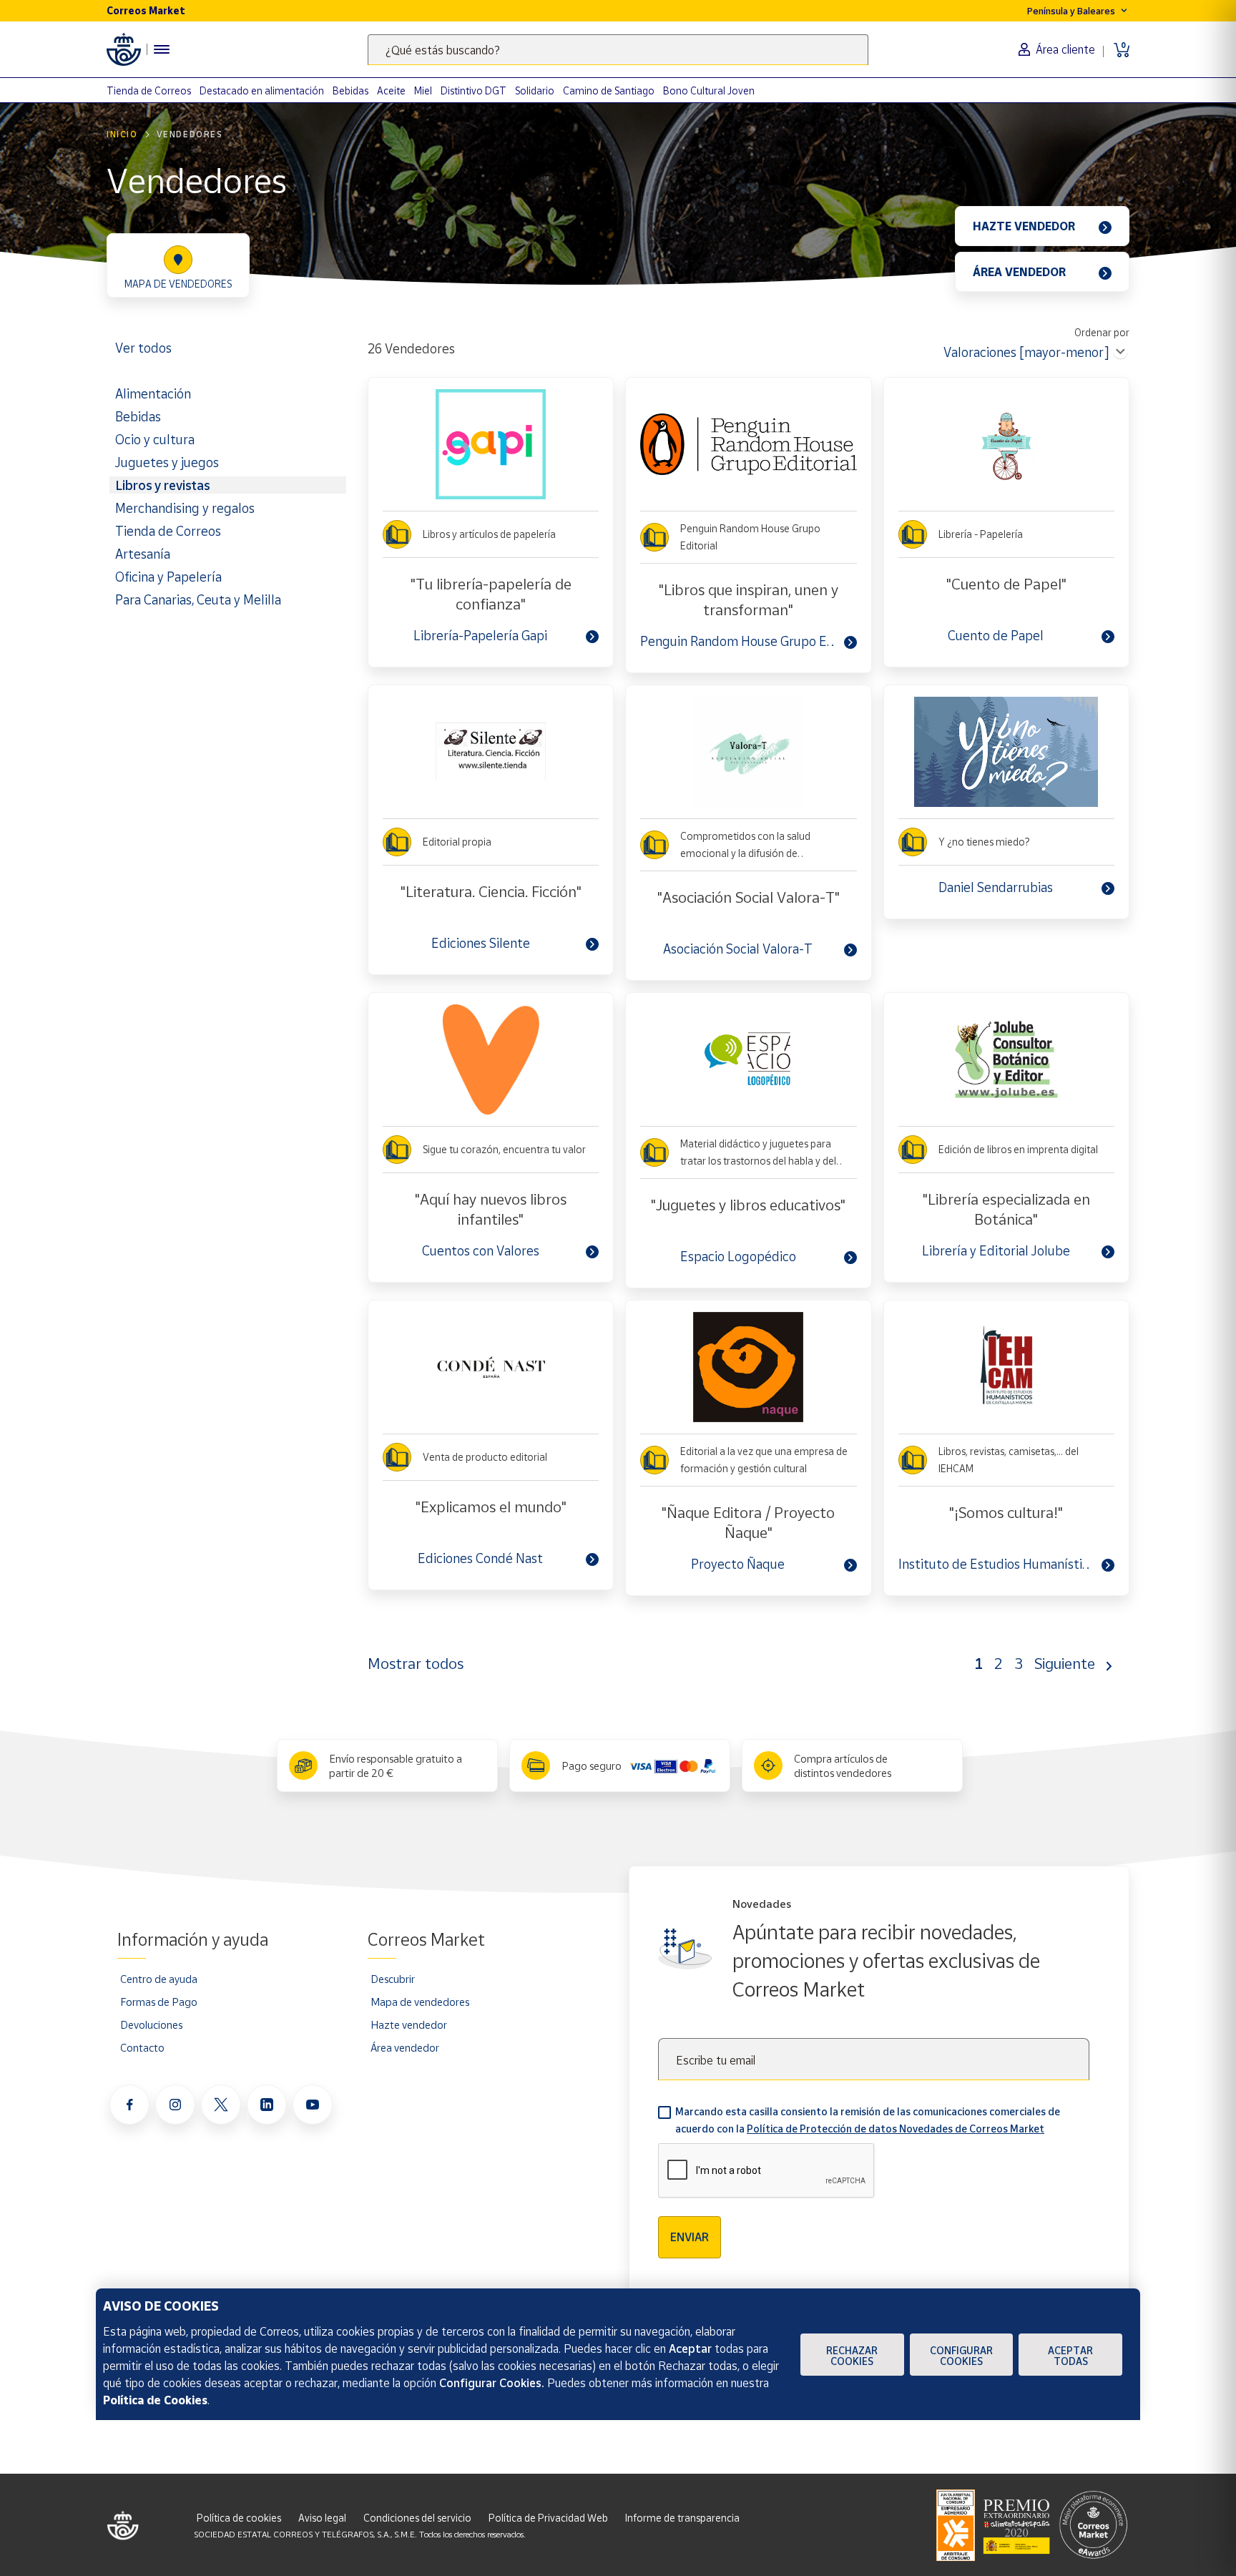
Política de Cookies (155, 2400)
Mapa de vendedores (420, 2002)
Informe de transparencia (682, 2518)
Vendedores (190, 134)
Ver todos (143, 348)
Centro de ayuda (159, 1979)
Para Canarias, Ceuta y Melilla (198, 599)
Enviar (690, 2237)
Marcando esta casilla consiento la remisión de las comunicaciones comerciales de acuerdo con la (868, 2120)
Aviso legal (322, 2518)
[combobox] (618, 50)
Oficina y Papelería (168, 577)
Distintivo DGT (474, 90)
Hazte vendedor (409, 2024)
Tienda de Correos (149, 90)
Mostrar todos (416, 1663)
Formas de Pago (159, 2002)
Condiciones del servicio (417, 2518)
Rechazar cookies (852, 2356)
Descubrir (393, 1979)
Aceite (391, 90)
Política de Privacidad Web (548, 2518)
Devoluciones (151, 2024)
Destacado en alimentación (262, 90)
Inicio (122, 134)
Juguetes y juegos (167, 462)
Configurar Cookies (961, 2356)
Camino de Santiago (609, 90)
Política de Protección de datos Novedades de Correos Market (896, 2129)
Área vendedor (405, 2047)
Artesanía (143, 554)
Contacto (142, 2047)
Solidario (535, 90)
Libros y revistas (162, 485)
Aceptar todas (1070, 2356)
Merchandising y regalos (185, 508)
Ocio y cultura (155, 439)
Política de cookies (239, 2518)
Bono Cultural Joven (709, 90)
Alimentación (153, 393)
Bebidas (350, 90)
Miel (423, 90)
